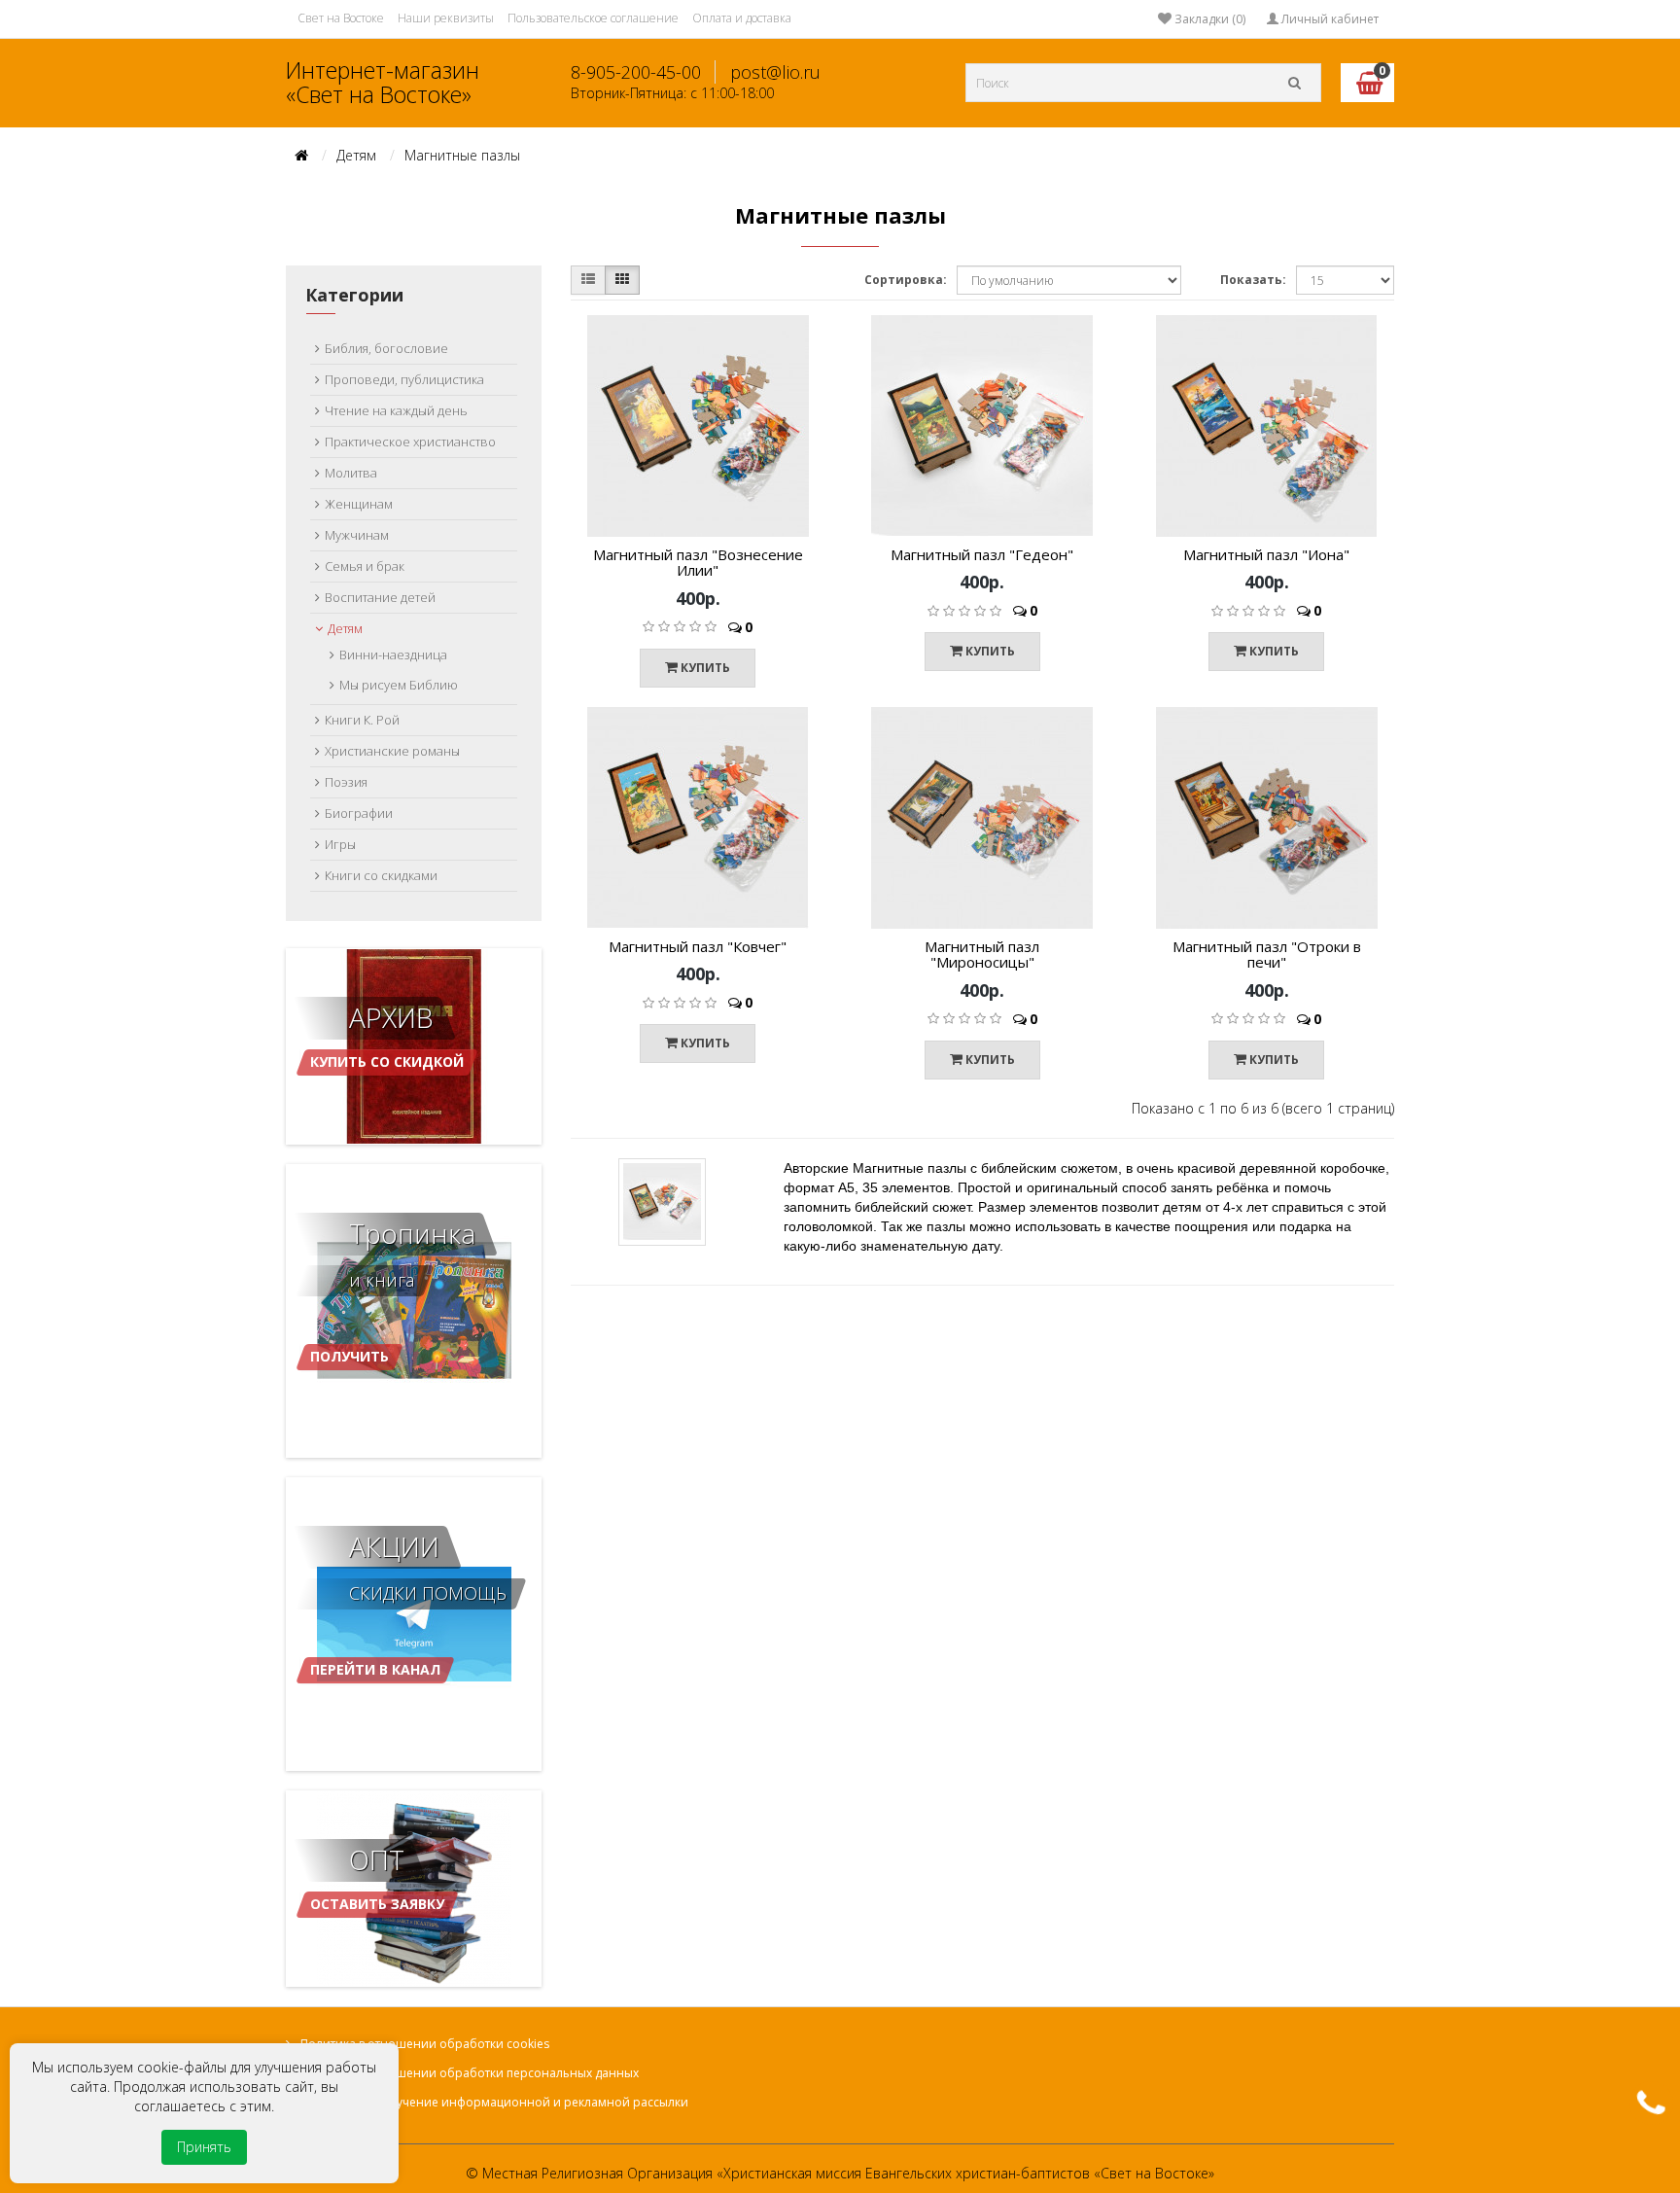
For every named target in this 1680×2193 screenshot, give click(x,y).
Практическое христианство (410, 442)
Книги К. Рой (362, 720)
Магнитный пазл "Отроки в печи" (1267, 955)
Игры (340, 844)
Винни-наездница (393, 654)
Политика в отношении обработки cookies (425, 2044)
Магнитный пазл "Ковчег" (698, 946)
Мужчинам (357, 535)
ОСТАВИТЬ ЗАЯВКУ (377, 1904)
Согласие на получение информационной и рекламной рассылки (494, 2102)
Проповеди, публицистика (404, 379)
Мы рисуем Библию (399, 685)
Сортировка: (906, 280)
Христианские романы (392, 751)
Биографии (359, 813)
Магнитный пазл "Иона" (1266, 554)
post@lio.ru (775, 72)
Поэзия (346, 782)
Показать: (1253, 280)
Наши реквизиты (446, 18)
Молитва (351, 473)
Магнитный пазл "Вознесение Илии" (698, 563)
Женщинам (359, 504)
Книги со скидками (381, 875)
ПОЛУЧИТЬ (350, 1356)
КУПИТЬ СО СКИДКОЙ (387, 1100)
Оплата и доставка (742, 18)
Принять (204, 2147)
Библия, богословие (386, 348)
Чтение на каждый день (396, 410)
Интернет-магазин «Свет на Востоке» (383, 82)
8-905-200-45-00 (636, 72)
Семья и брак (365, 566)
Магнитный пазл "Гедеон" (982, 554)
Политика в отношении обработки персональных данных (470, 2073)
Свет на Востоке (341, 18)
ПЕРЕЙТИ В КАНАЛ (375, 1669)
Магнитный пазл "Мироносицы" (982, 955)
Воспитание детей (380, 597)
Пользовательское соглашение (593, 18)
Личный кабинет (1329, 19)
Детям (356, 155)
